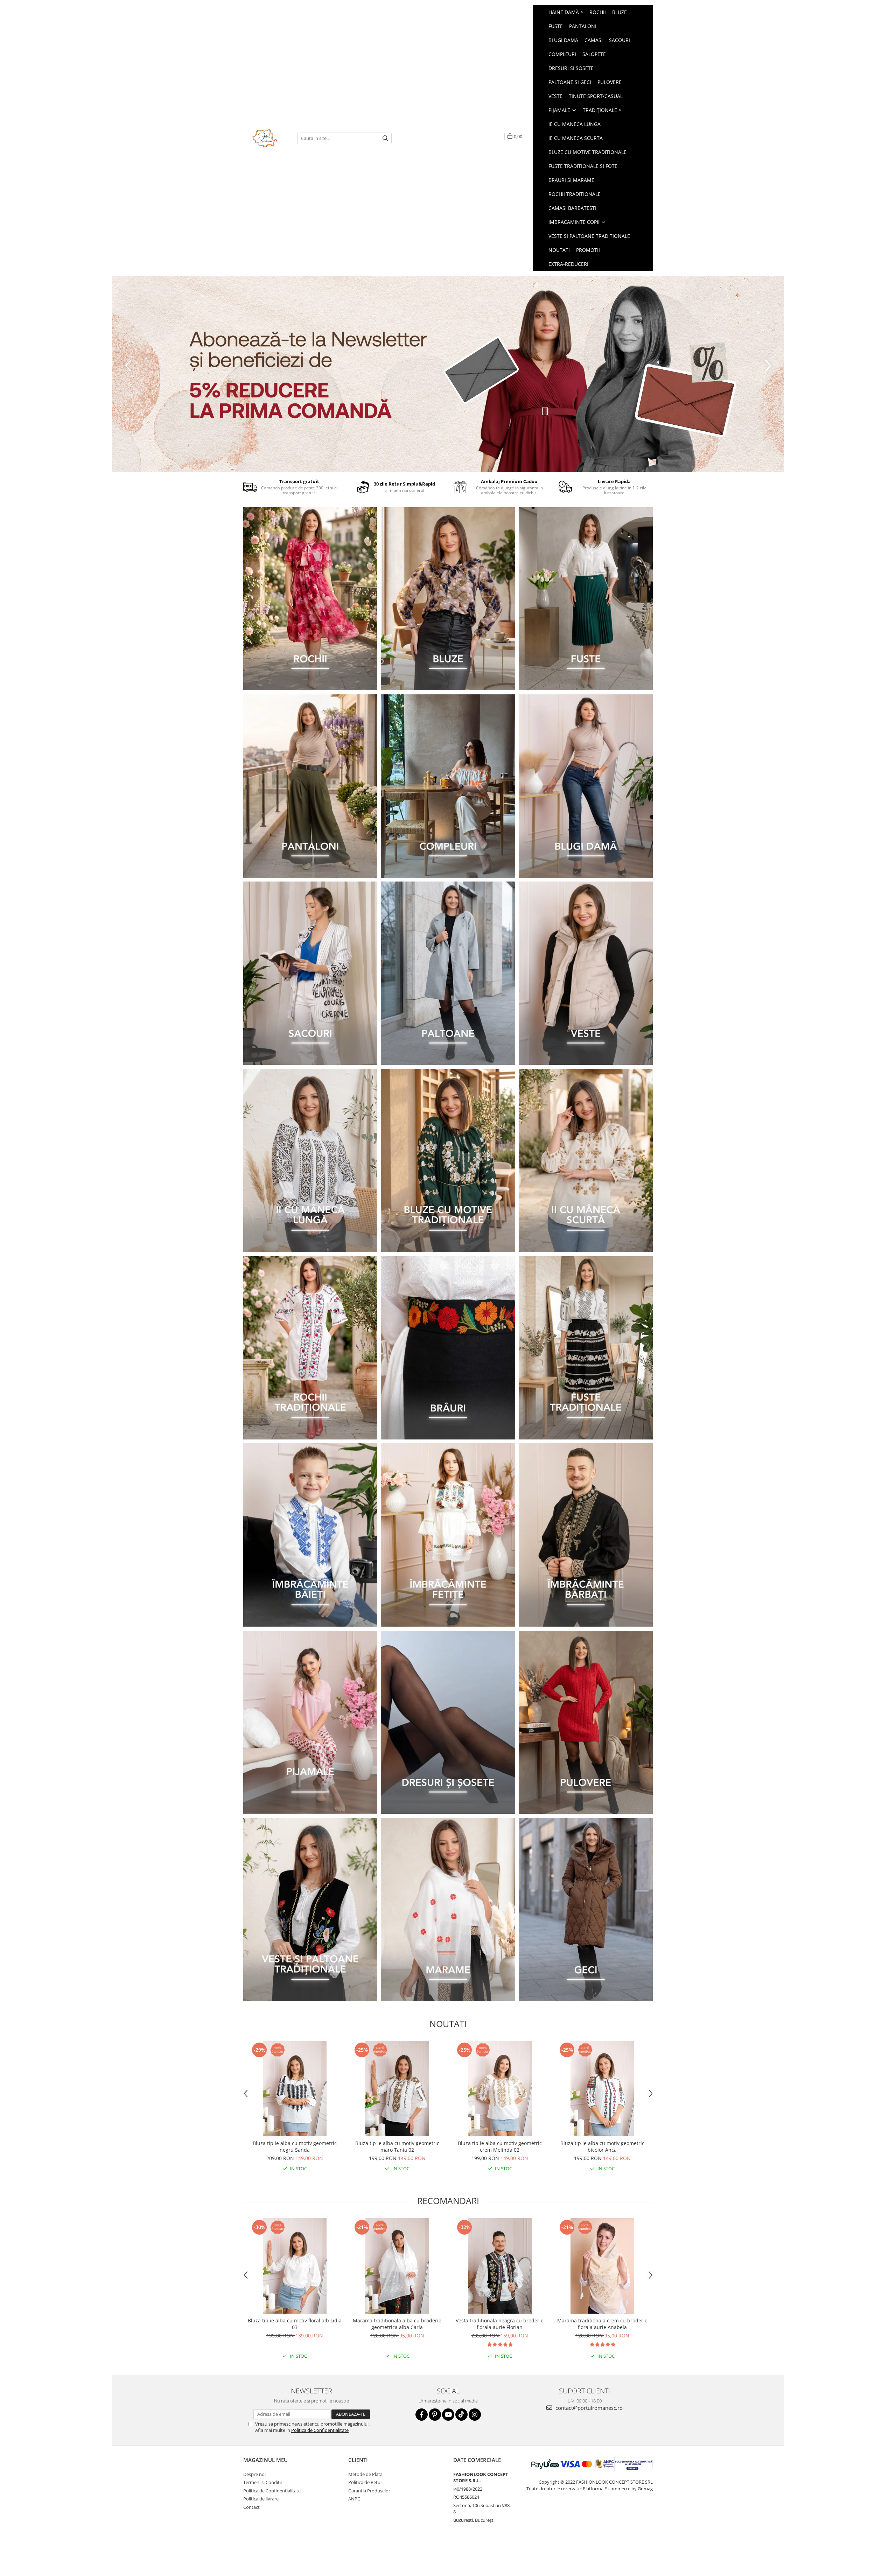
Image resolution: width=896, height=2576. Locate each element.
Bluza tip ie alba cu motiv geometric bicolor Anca (602, 2146)
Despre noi (254, 2474)
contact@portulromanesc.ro (588, 2408)
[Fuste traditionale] (586, 1348)
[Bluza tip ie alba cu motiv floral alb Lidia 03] (295, 2266)
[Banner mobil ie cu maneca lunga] (310, 1161)
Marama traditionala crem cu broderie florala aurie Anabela (602, 2324)
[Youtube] (448, 2415)
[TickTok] (461, 2415)
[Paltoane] (448, 973)
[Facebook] (422, 2415)
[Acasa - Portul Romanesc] (265, 138)
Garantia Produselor (369, 2491)
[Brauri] (448, 1348)
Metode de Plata (365, 2474)
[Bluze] (448, 599)
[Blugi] (586, 786)
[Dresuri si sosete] (448, 1722)
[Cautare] (385, 138)
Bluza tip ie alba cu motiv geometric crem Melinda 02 (500, 2146)
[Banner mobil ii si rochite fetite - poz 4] (448, 1535)
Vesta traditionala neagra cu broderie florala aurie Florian (500, 2324)
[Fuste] (586, 599)
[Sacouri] (310, 973)
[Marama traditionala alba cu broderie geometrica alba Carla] (397, 2266)
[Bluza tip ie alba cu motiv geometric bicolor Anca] (602, 2089)
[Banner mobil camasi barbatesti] (586, 1535)
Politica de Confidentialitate (320, 2430)
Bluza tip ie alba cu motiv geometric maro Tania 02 (397, 2146)
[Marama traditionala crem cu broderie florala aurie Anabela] (602, 2266)
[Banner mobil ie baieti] (310, 1535)
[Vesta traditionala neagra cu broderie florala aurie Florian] (500, 2266)
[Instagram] (475, 2415)
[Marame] (448, 1910)
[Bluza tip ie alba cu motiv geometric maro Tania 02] (397, 2089)
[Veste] (586, 973)
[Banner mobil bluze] (448, 1161)
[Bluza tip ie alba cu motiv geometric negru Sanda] (295, 2089)
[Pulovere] (586, 1722)
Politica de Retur (365, 2482)
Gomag (645, 2489)
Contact (251, 2507)
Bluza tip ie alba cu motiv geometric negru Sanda (295, 2146)
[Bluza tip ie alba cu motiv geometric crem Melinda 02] (500, 2089)
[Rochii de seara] (310, 599)
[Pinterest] (435, 2415)
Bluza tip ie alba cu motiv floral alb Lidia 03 (295, 2324)
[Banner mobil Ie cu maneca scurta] (586, 1161)
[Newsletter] (448, 374)
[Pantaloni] (310, 786)
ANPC (354, 2499)
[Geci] (586, 1910)
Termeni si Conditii (262, 2482)
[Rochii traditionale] (310, 1348)
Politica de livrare (261, 2499)
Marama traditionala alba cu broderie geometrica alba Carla (397, 2324)
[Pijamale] (310, 1722)
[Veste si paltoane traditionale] (310, 1910)
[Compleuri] (448, 786)
